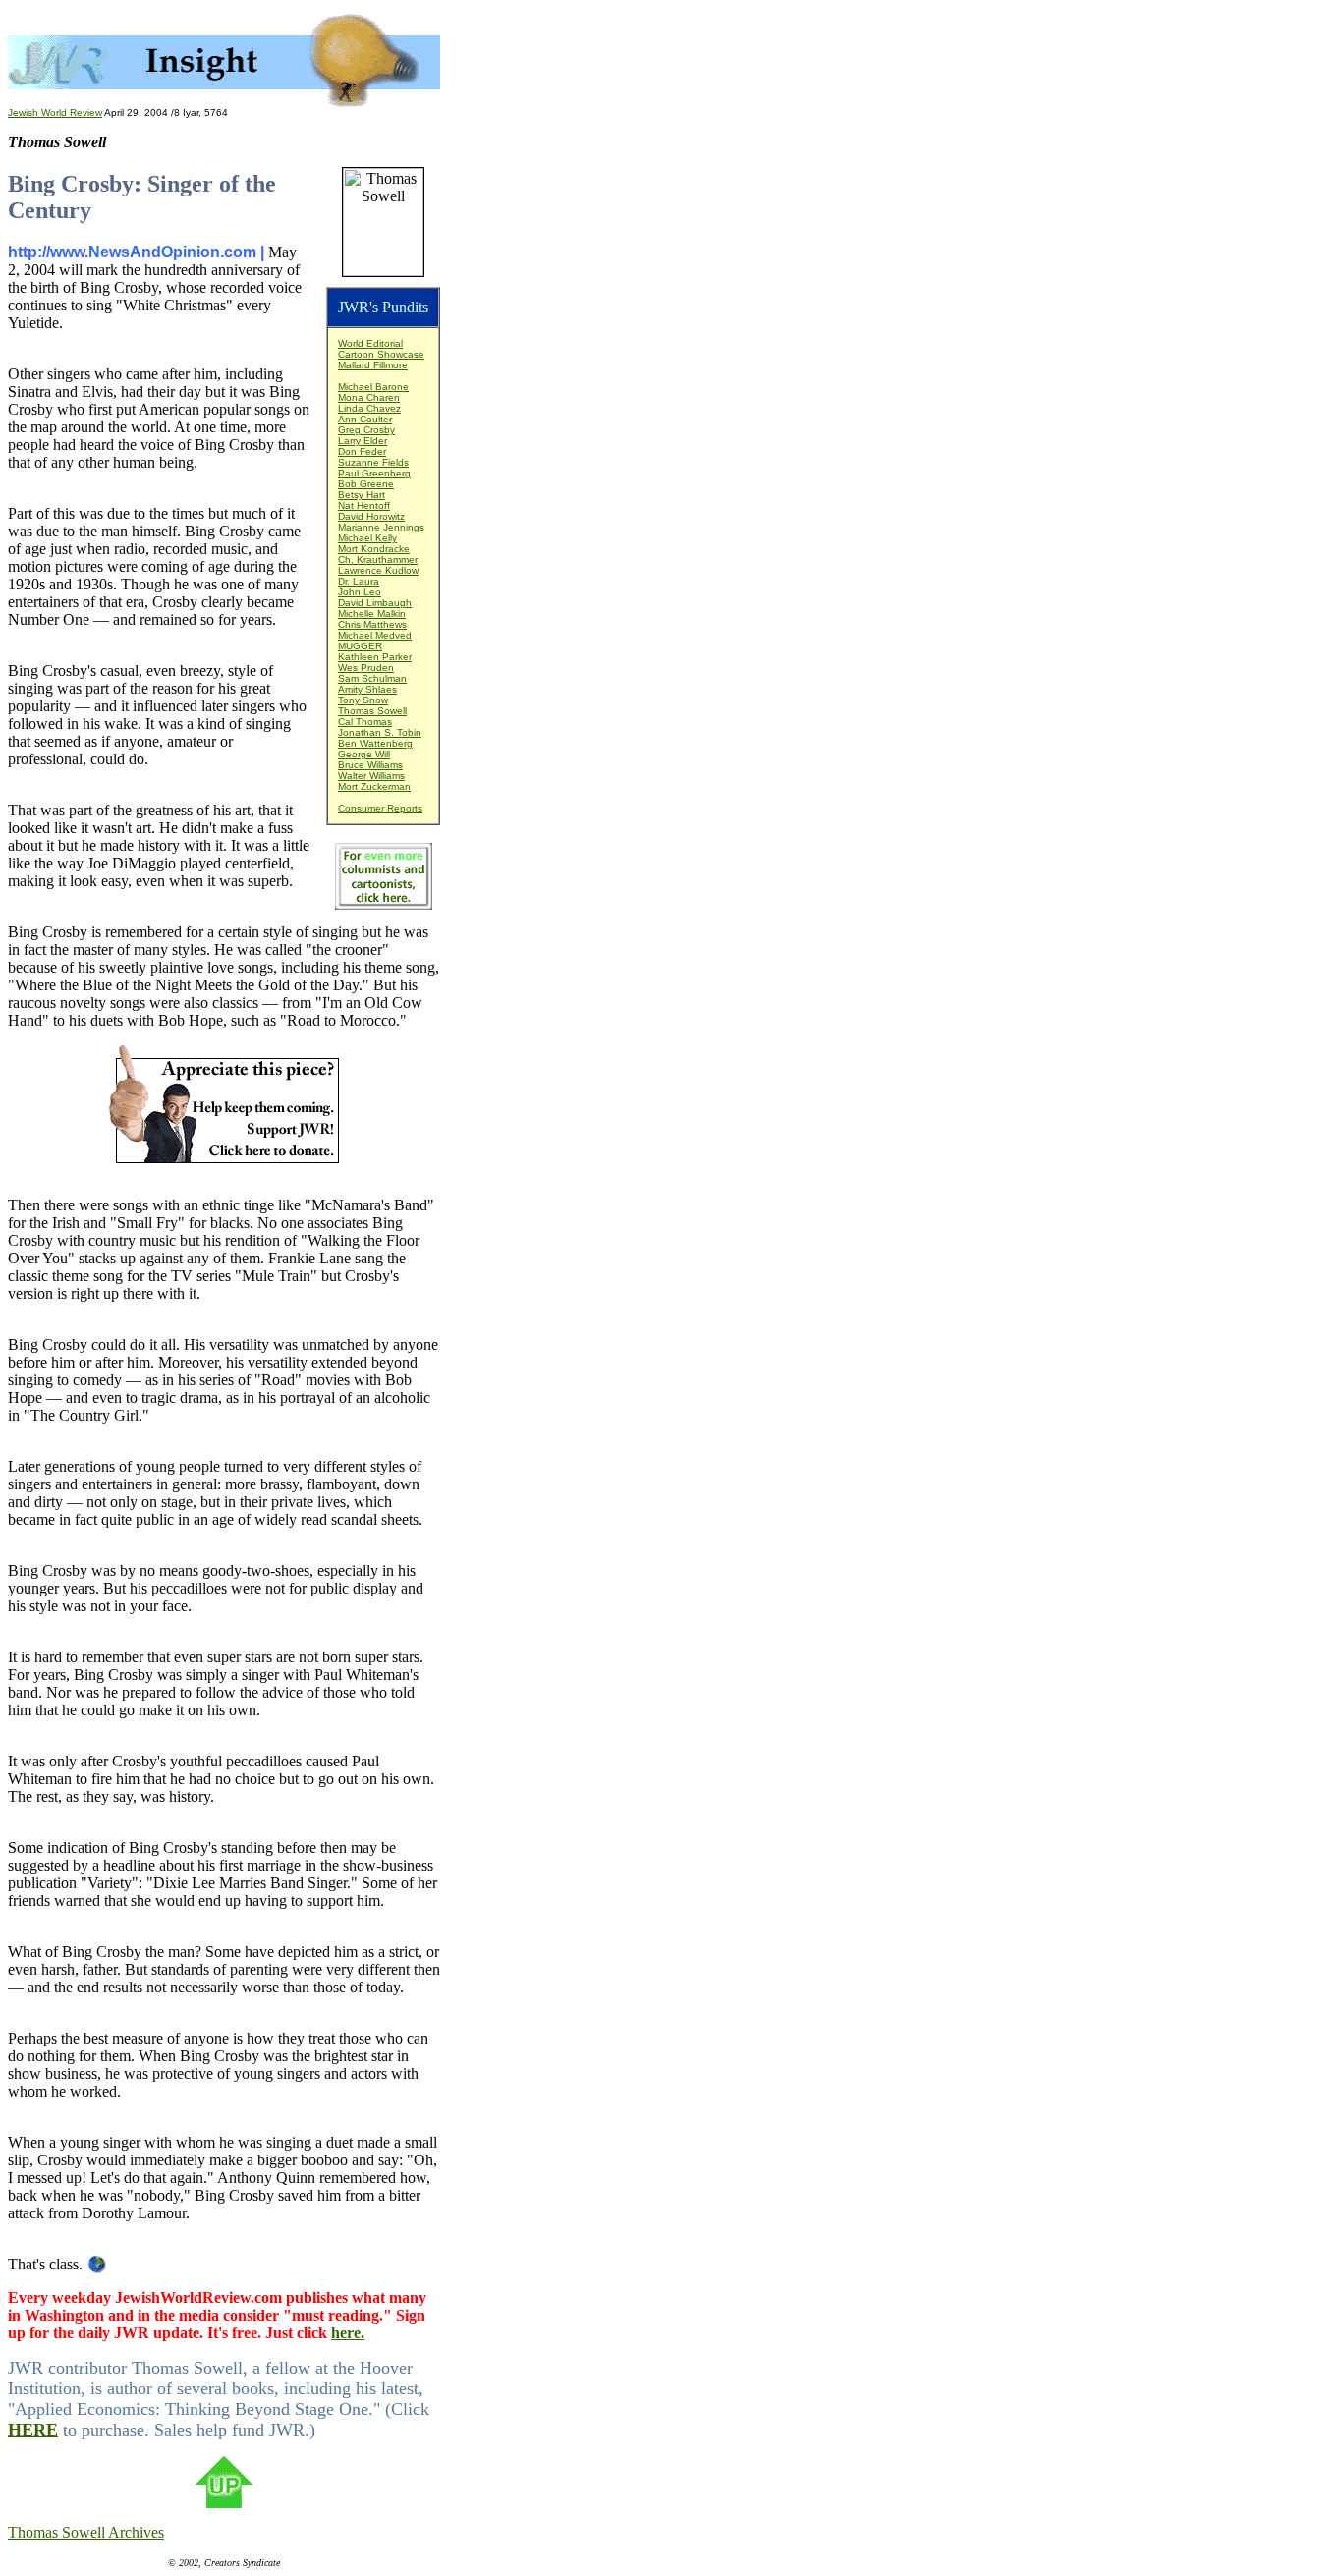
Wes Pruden (366, 668)
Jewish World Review (55, 112)
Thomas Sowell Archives (86, 2532)
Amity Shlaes (367, 689)
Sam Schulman (372, 678)
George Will (364, 754)
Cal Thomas (365, 722)
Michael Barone (373, 387)
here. (348, 2333)
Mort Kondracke (374, 549)
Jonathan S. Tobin (380, 732)
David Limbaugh (375, 603)
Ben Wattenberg (375, 743)
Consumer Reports (380, 808)
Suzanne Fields (373, 462)
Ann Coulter (365, 419)
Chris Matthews (372, 624)
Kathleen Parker (375, 657)
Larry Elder (363, 441)
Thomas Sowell (372, 711)
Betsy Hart (362, 495)
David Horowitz (371, 516)
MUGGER (360, 646)
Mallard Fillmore (373, 365)
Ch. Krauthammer (378, 560)
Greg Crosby (366, 430)
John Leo (360, 592)
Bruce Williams (370, 765)
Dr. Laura (359, 581)
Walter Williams (371, 776)
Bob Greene (366, 484)
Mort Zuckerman (374, 786)
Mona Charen (369, 397)
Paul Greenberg (374, 473)
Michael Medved (375, 635)
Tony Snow (363, 700)
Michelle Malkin (372, 614)
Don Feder (362, 451)
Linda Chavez (369, 408)
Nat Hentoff (364, 505)
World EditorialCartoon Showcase (381, 349)
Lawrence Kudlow (378, 570)
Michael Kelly (367, 538)
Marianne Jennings (381, 527)
